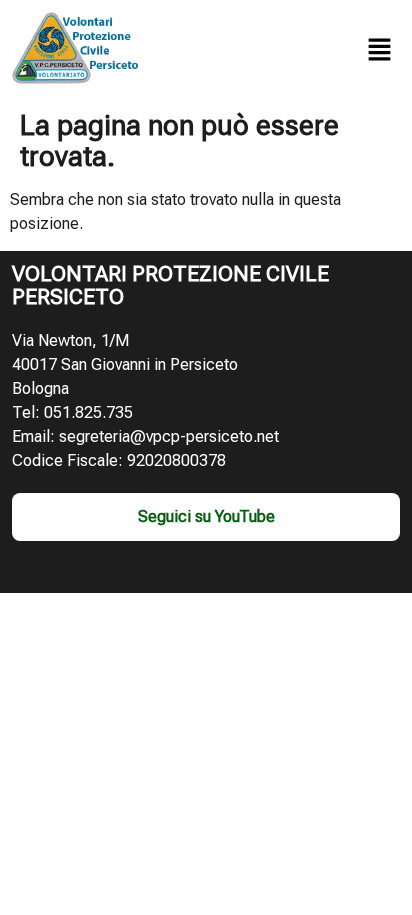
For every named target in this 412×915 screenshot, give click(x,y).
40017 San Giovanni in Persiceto (125, 364)
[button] (380, 51)
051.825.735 (88, 412)
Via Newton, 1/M (70, 340)
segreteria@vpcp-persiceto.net (169, 436)
